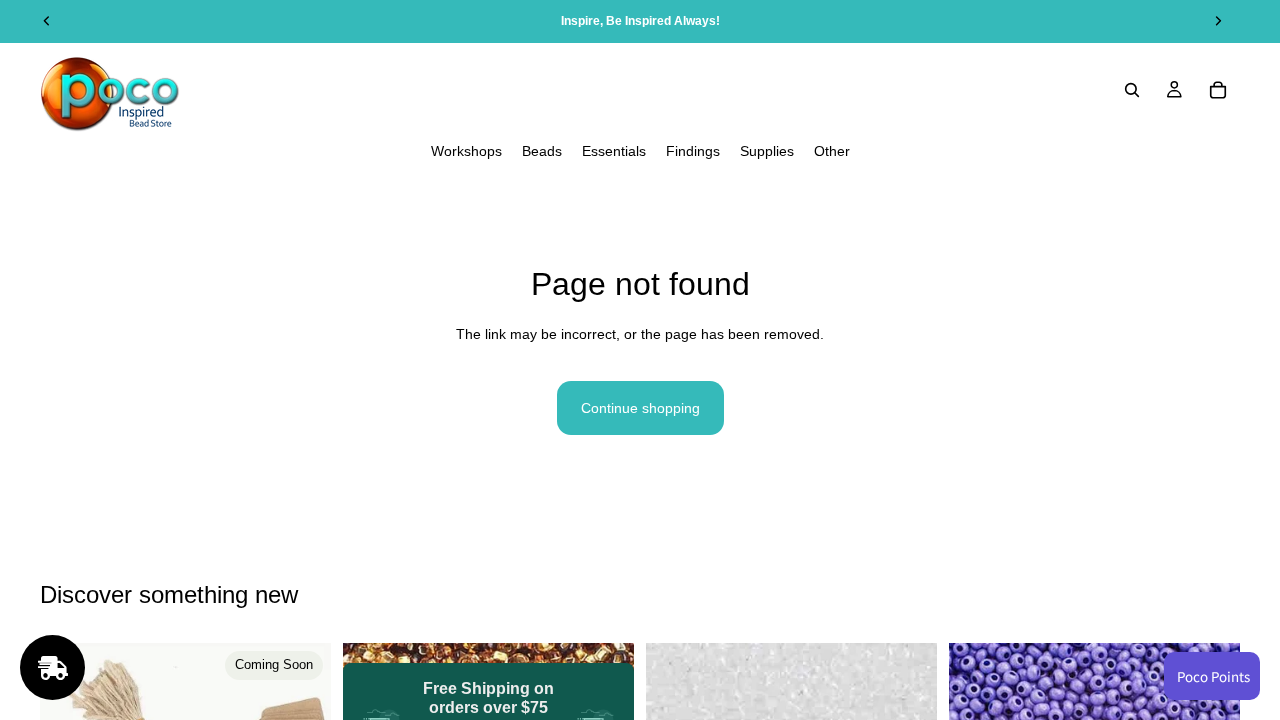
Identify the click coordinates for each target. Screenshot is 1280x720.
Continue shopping (640, 408)
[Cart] (1218, 90)
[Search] (1132, 90)
